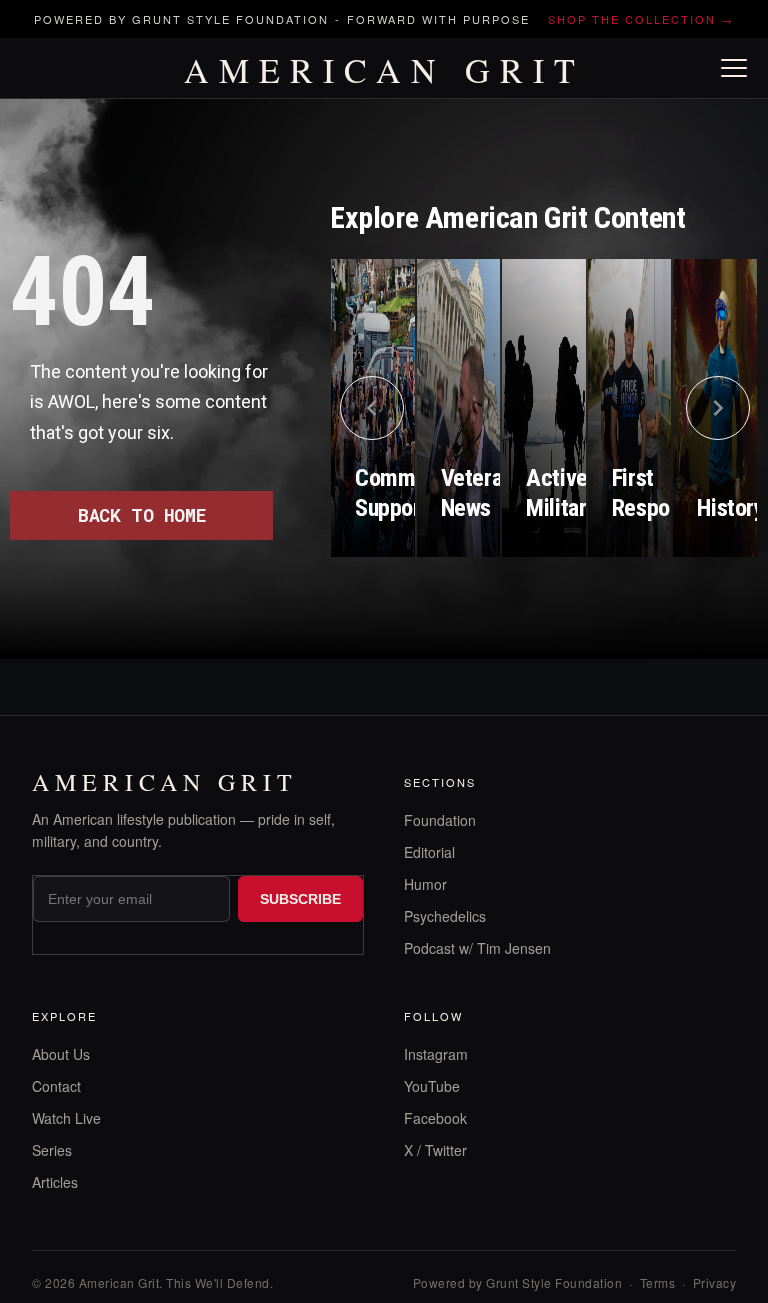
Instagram (436, 1054)
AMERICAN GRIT (384, 70)
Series (52, 1150)
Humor (425, 884)
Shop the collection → (641, 19)
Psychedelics (445, 916)
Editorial (429, 852)
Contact (56, 1086)
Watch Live (66, 1118)
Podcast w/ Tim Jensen (477, 948)
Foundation (440, 820)
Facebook (435, 1118)
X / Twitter (435, 1150)
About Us (61, 1054)
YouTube (432, 1086)
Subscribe (300, 899)
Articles (55, 1182)
